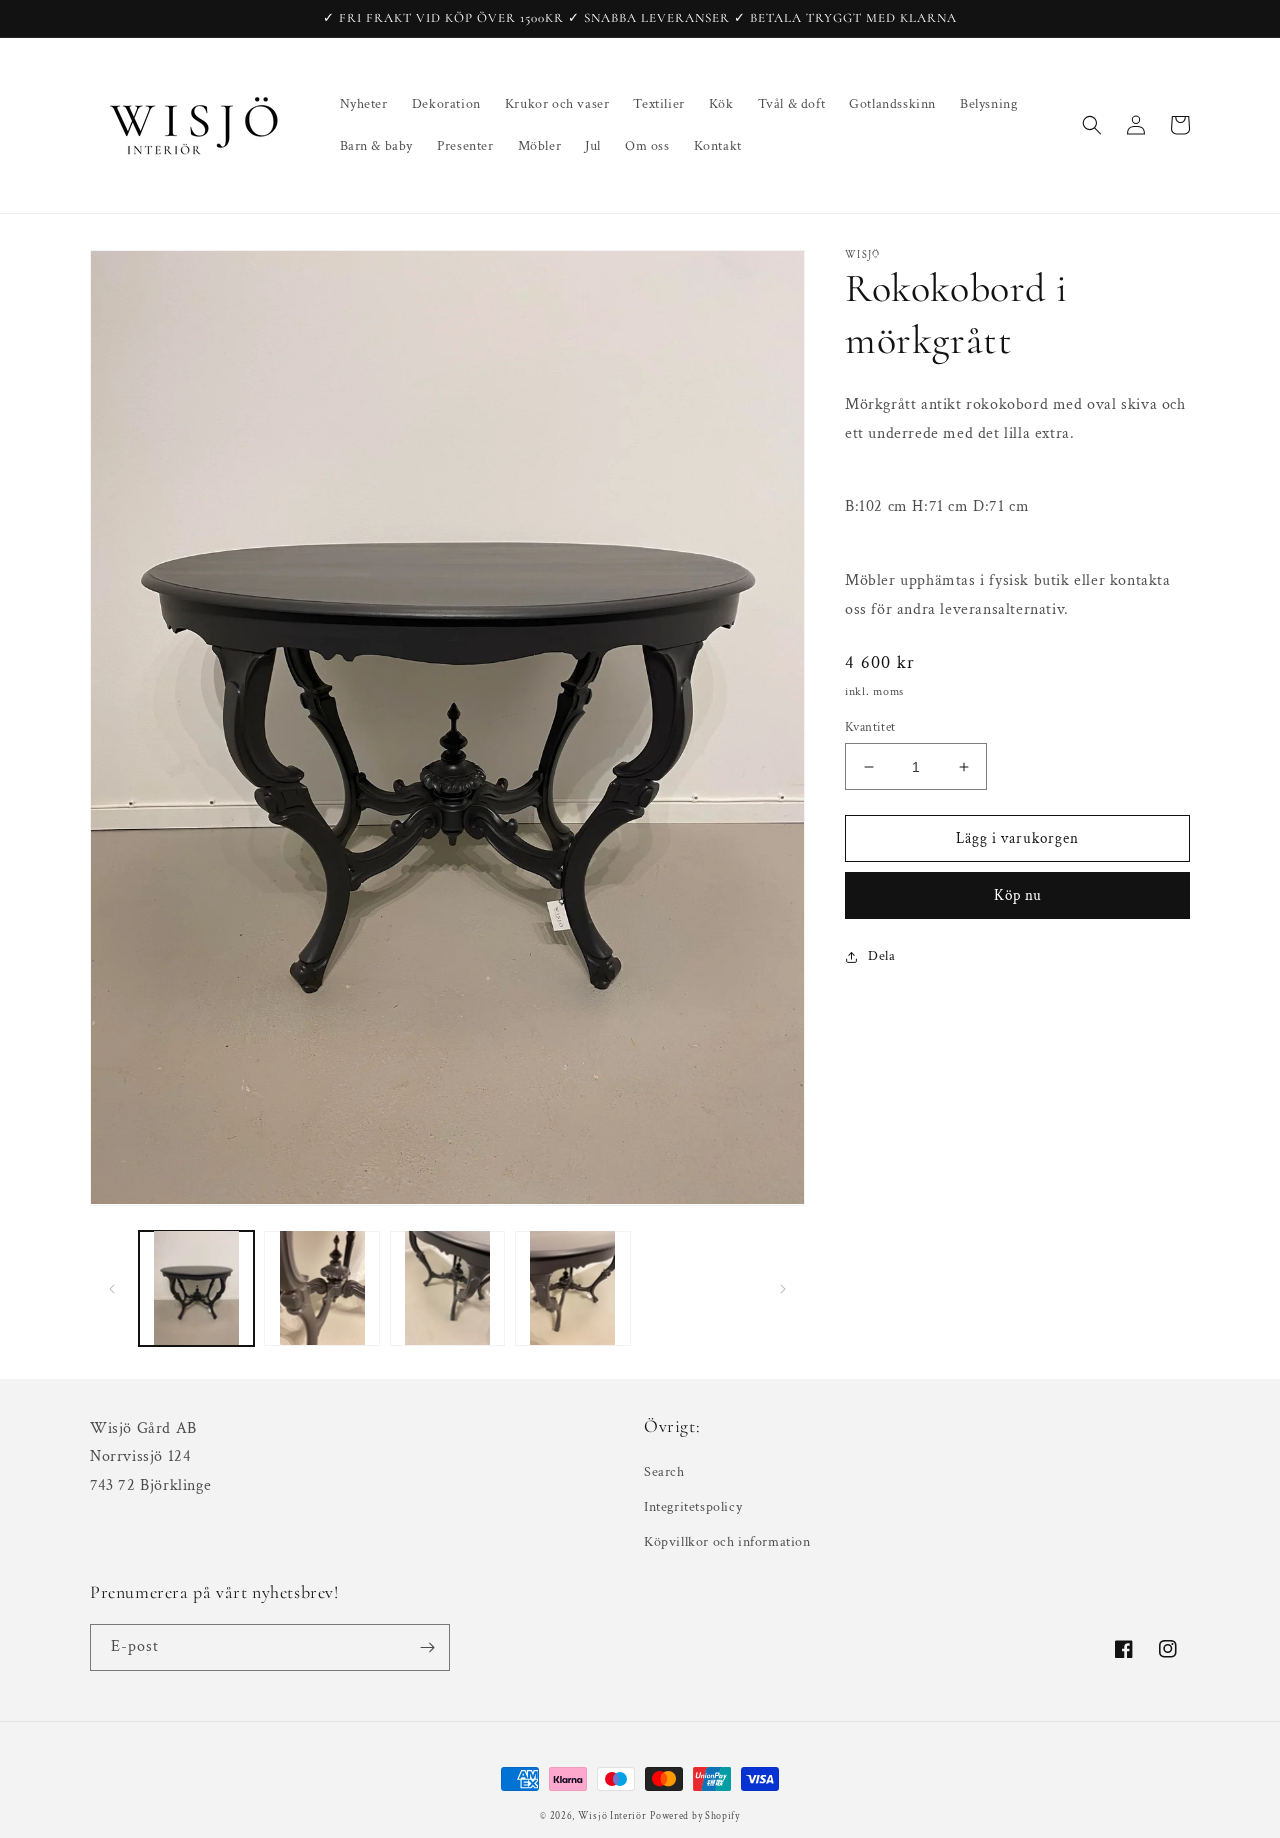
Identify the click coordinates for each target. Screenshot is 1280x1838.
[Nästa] (783, 1288)
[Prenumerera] (427, 1647)
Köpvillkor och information (727, 1542)
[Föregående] (112, 1288)
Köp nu (1018, 895)
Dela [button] (881, 956)
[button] (1092, 125)
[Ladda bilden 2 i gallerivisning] (321, 1287)
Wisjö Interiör (612, 1816)
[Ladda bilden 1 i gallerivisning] (196, 1287)
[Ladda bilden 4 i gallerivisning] (572, 1287)
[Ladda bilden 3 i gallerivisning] (447, 1287)
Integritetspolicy (693, 1507)
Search (664, 1472)
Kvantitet (870, 727)
